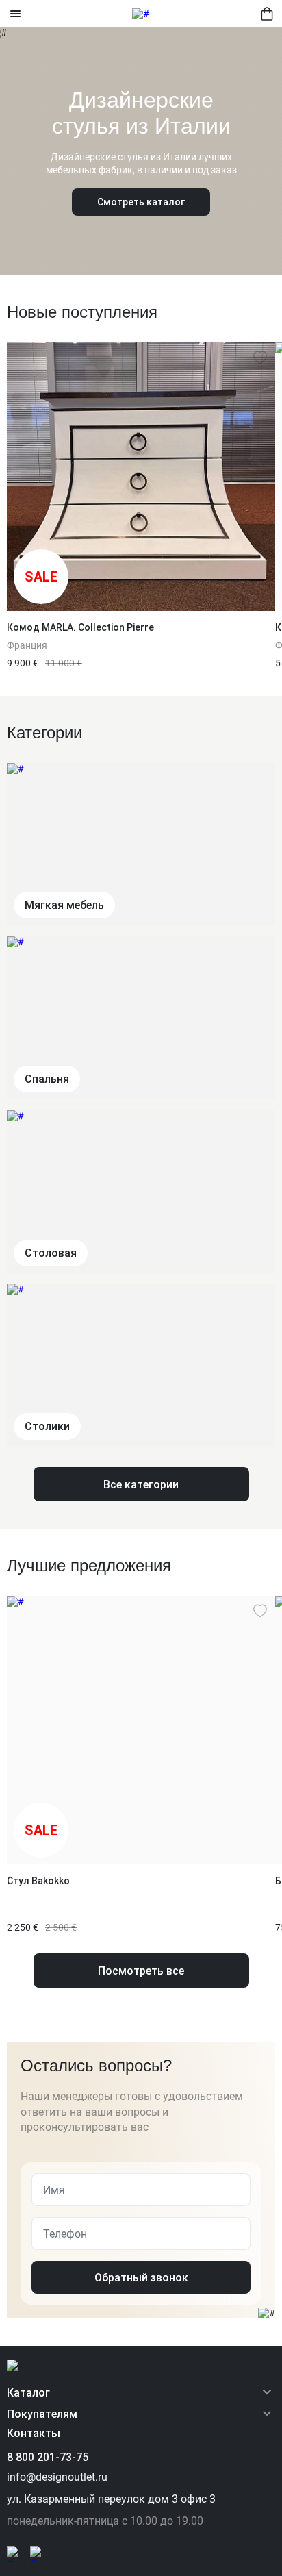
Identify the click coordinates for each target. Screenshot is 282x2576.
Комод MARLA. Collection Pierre (80, 627)
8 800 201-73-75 (48, 2457)
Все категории (141, 1485)
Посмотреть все (141, 1971)
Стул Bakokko (38, 1881)
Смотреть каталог (141, 202)
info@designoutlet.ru (57, 2477)
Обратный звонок (141, 2278)
